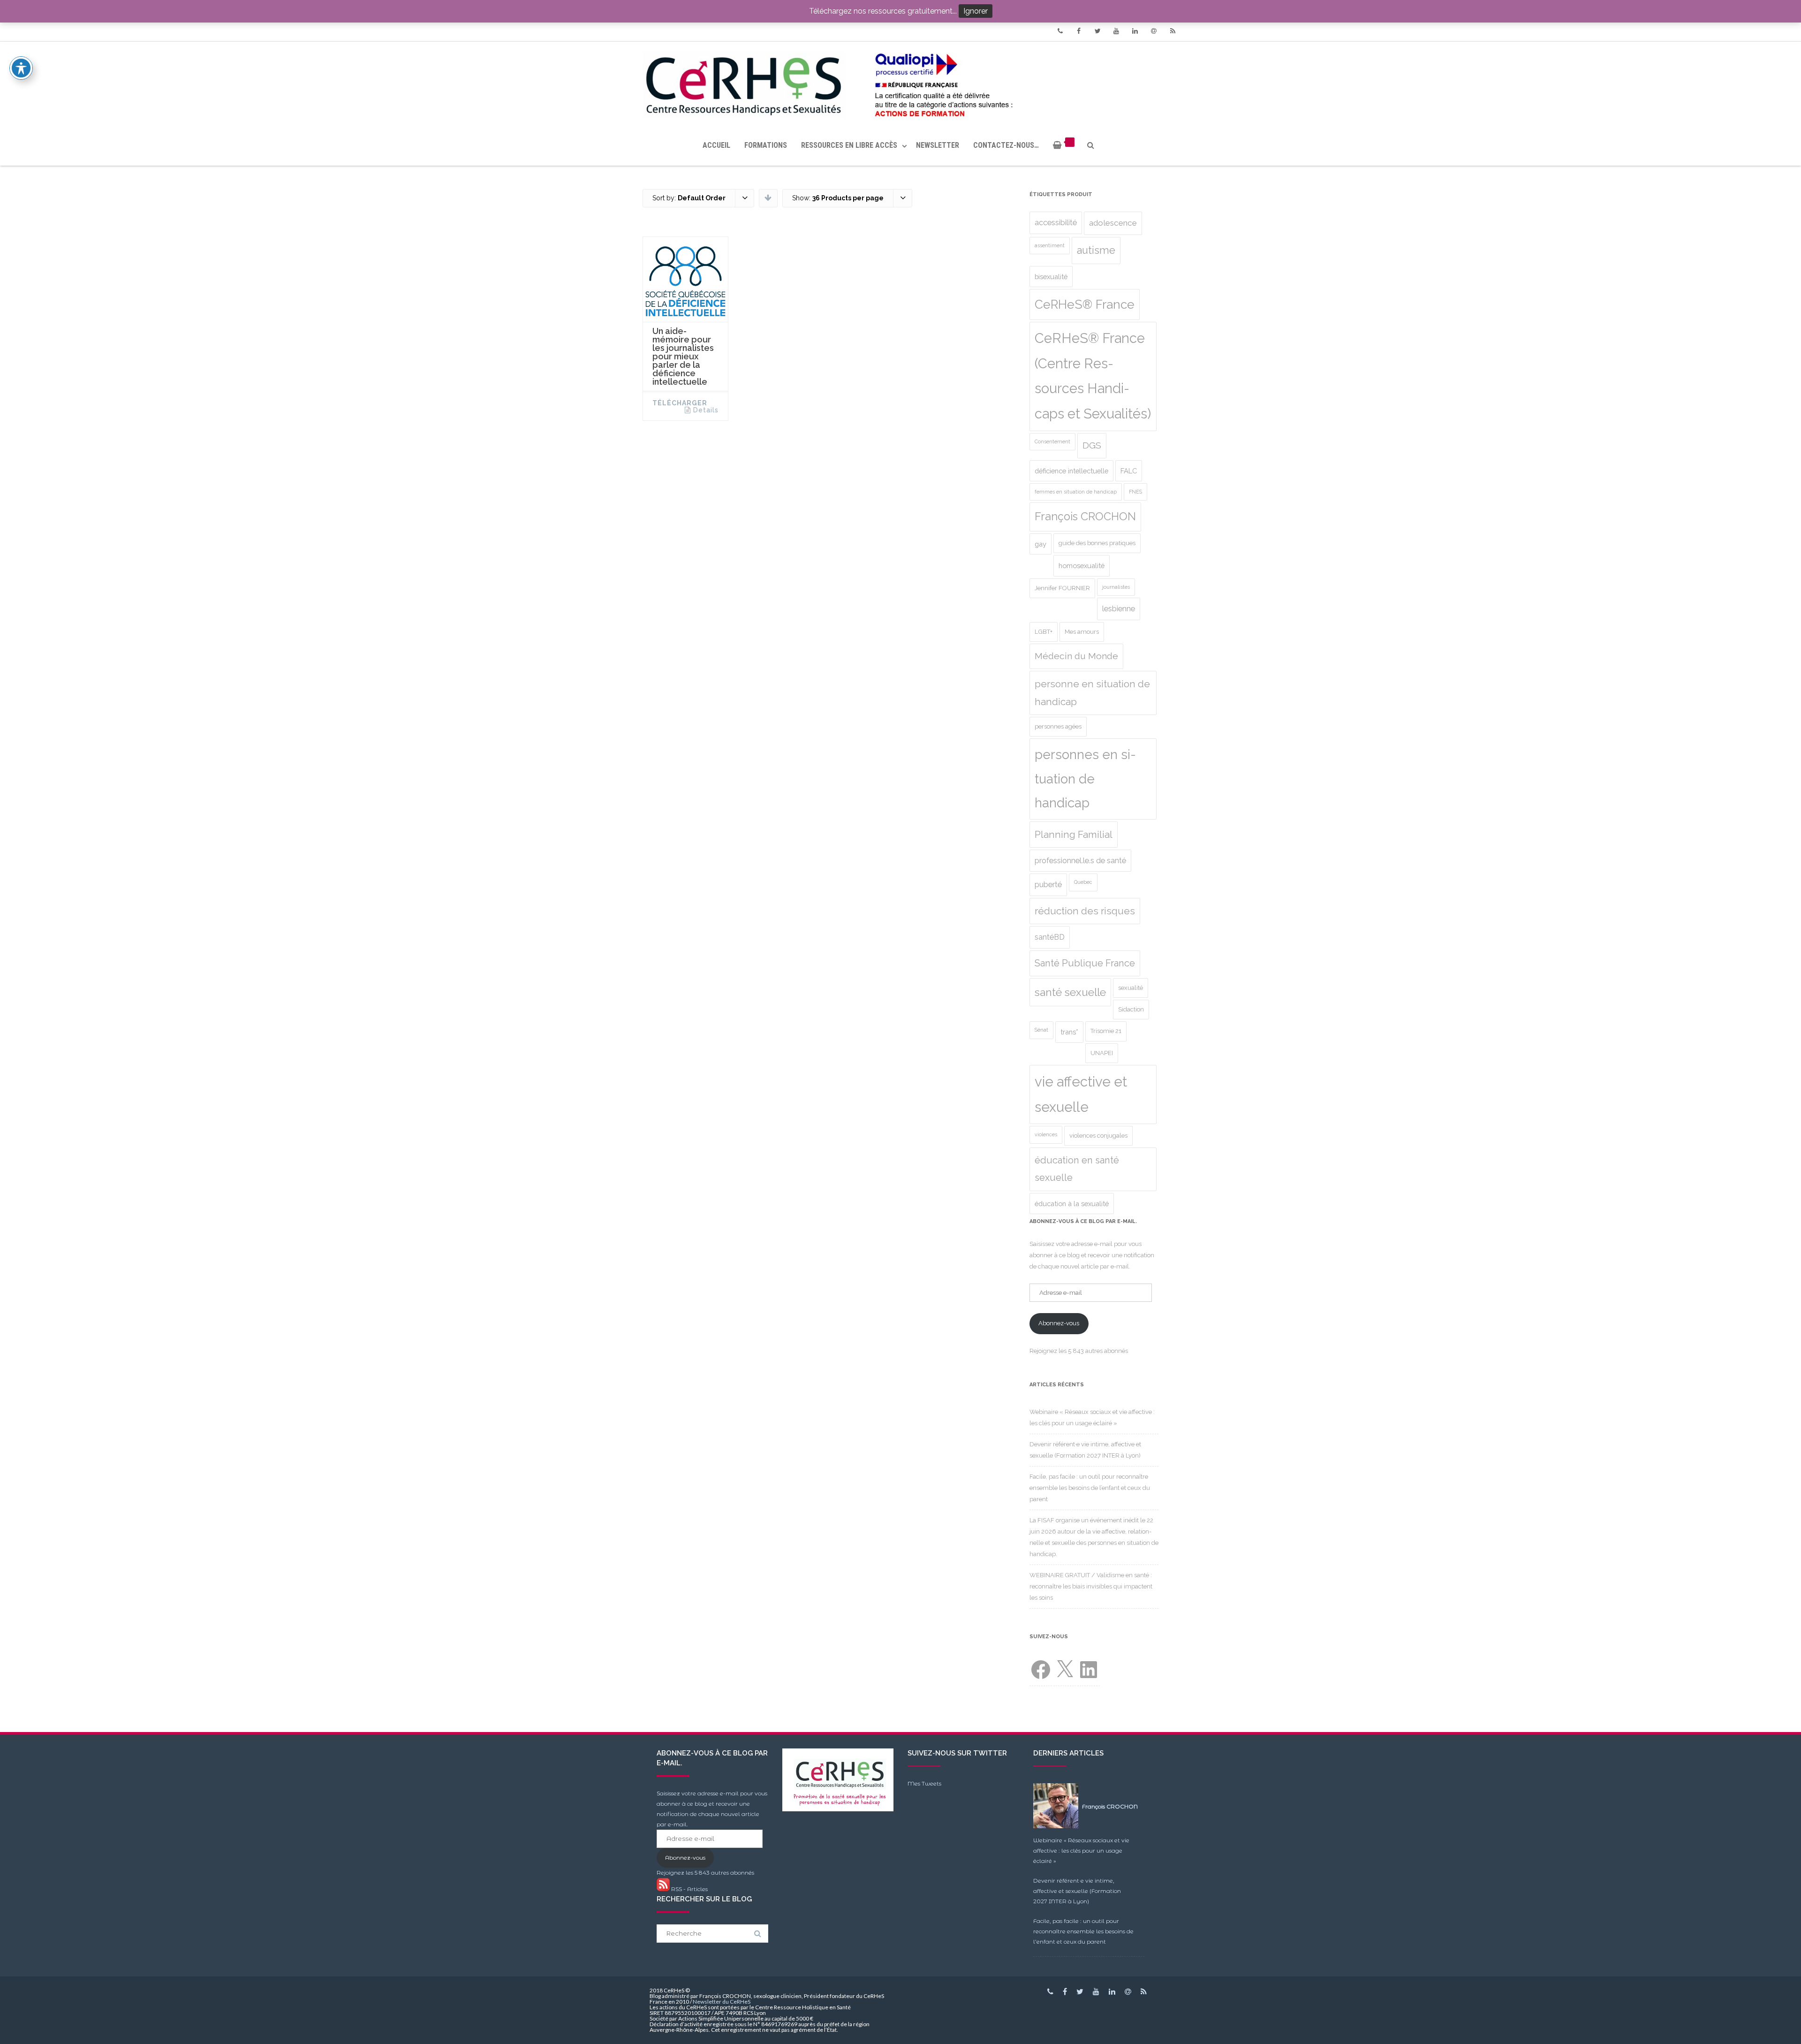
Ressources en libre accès (849, 145)
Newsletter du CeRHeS (722, 2002)
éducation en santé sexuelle (1077, 1169)
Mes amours (1082, 632)
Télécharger (680, 403)
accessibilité (1056, 223)
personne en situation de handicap (1092, 693)
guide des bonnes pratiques (1097, 543)
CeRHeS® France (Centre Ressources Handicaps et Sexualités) (1093, 376)
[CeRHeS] (900, 83)
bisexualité (1051, 277)
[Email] (1154, 31)
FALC (1129, 471)
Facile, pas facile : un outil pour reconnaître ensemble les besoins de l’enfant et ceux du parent (1090, 1488)
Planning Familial (1074, 835)
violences (1046, 1134)
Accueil (716, 145)
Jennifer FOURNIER (1062, 588)
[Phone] (1060, 31)
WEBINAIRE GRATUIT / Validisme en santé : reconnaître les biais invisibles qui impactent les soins (1091, 1586)
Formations (766, 145)
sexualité (1131, 988)
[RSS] (1173, 31)
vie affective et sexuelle (1081, 1094)
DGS (1092, 445)
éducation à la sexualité (1072, 1204)
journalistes (1116, 587)
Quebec (1083, 882)
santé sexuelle (1070, 992)
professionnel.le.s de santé (1080, 861)
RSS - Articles (689, 1889)
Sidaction (1131, 1009)
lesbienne (1119, 609)
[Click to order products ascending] (768, 198)
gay (1040, 544)
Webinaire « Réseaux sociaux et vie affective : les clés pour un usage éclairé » (1081, 1850)
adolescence (1113, 223)
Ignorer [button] (976, 11)
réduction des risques (1085, 911)
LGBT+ (1044, 632)
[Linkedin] (1135, 31)
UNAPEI (1102, 1053)
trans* (1069, 1032)
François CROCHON (1085, 517)
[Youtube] (1116, 31)
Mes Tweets (924, 1783)
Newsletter (938, 145)
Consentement (1052, 441)
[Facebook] (1079, 31)
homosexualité (1082, 566)
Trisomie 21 (1106, 1031)
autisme (1096, 250)
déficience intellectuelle (1071, 471)
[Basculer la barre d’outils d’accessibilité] (21, 68)
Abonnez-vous (1059, 1323)
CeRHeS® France (1085, 304)
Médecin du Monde (1076, 656)
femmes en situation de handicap (1076, 492)
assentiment (1050, 245)
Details (706, 410)
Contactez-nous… (1006, 145)
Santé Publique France (1085, 963)
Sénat (1041, 1030)
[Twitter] (1097, 31)
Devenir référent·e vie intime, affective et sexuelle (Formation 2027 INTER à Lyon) (1077, 1891)
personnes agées (1058, 726)
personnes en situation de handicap (1085, 779)
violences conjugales (1098, 1136)
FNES (1135, 492)
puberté (1048, 885)
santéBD (1050, 937)
